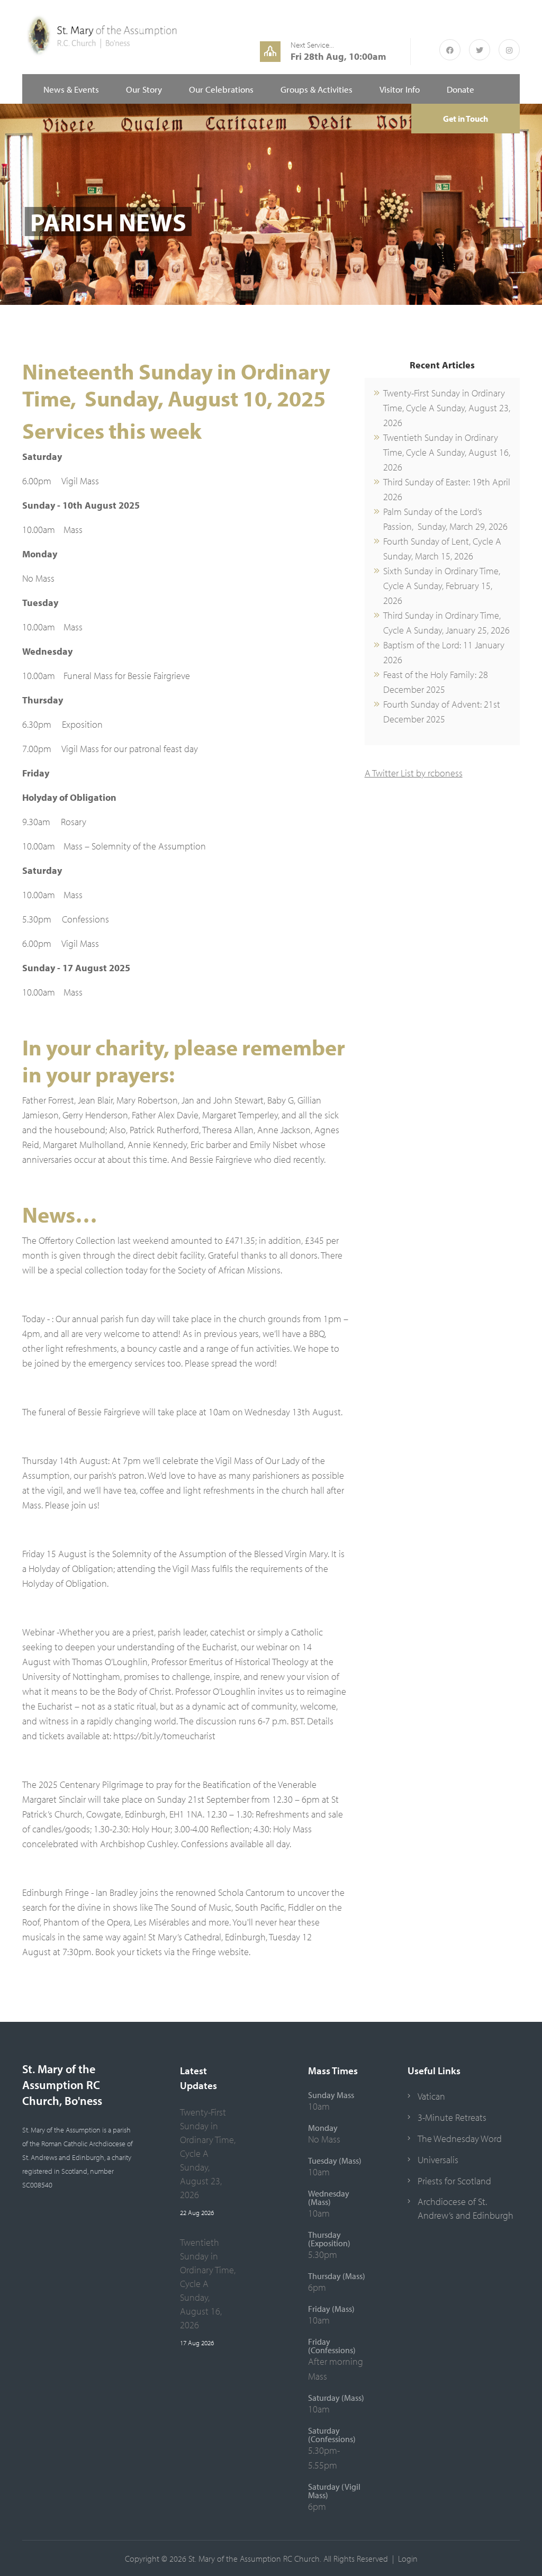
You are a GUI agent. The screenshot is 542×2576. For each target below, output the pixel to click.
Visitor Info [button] (400, 89)
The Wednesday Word (460, 2139)
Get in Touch (466, 119)
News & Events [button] (71, 89)
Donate (460, 89)
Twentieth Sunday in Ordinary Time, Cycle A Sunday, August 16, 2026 (447, 452)
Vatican (431, 2096)
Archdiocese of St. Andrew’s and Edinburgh (466, 2208)
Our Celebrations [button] (221, 89)
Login (408, 2559)
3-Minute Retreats (452, 2117)
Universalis (438, 2160)
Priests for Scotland (454, 2181)
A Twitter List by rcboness (414, 773)
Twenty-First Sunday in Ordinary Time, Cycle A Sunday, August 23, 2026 (447, 408)
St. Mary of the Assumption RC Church (254, 2559)
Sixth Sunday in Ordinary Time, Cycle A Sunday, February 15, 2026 (442, 586)
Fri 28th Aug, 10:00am (338, 56)
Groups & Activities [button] (317, 89)
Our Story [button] (144, 89)
